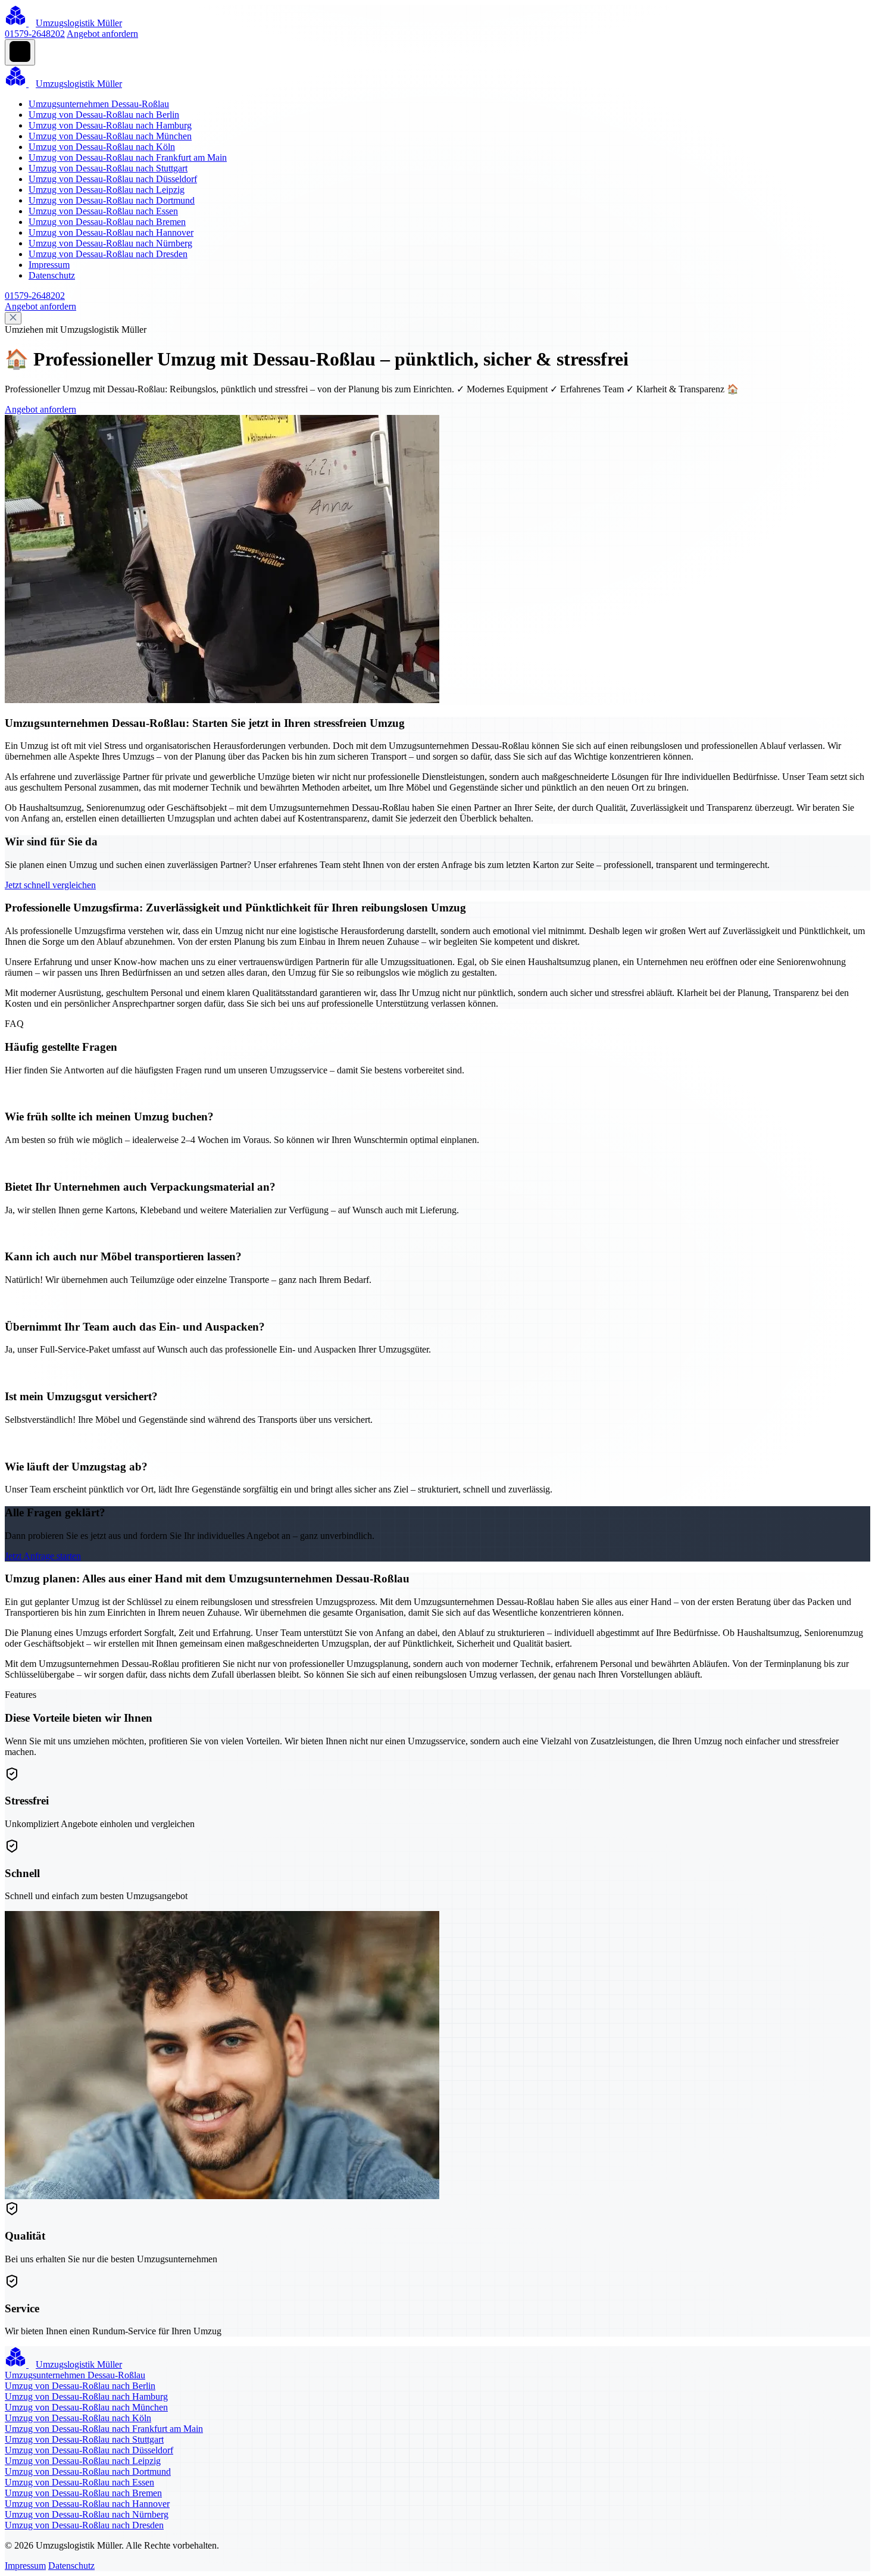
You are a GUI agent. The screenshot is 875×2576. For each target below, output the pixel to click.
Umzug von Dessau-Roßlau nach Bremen (107, 222)
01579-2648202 (35, 34)
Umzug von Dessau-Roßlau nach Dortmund (112, 200)
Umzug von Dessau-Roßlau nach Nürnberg (110, 243)
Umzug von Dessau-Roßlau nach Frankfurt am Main (128, 157)
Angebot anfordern (102, 34)
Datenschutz (52, 275)
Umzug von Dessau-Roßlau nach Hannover (111, 232)
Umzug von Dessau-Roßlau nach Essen (103, 211)
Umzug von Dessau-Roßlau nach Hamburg (110, 125)
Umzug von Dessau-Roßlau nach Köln (102, 147)
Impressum (49, 265)
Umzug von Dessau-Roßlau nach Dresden (108, 254)
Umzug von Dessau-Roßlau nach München (110, 136)
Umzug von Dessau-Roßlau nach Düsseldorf (113, 179)
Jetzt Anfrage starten (43, 1556)
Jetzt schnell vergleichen (50, 885)
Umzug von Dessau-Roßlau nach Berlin (104, 115)
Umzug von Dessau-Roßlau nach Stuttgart (108, 168)
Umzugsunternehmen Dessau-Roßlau (99, 104)
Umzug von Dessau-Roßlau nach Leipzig (107, 190)
